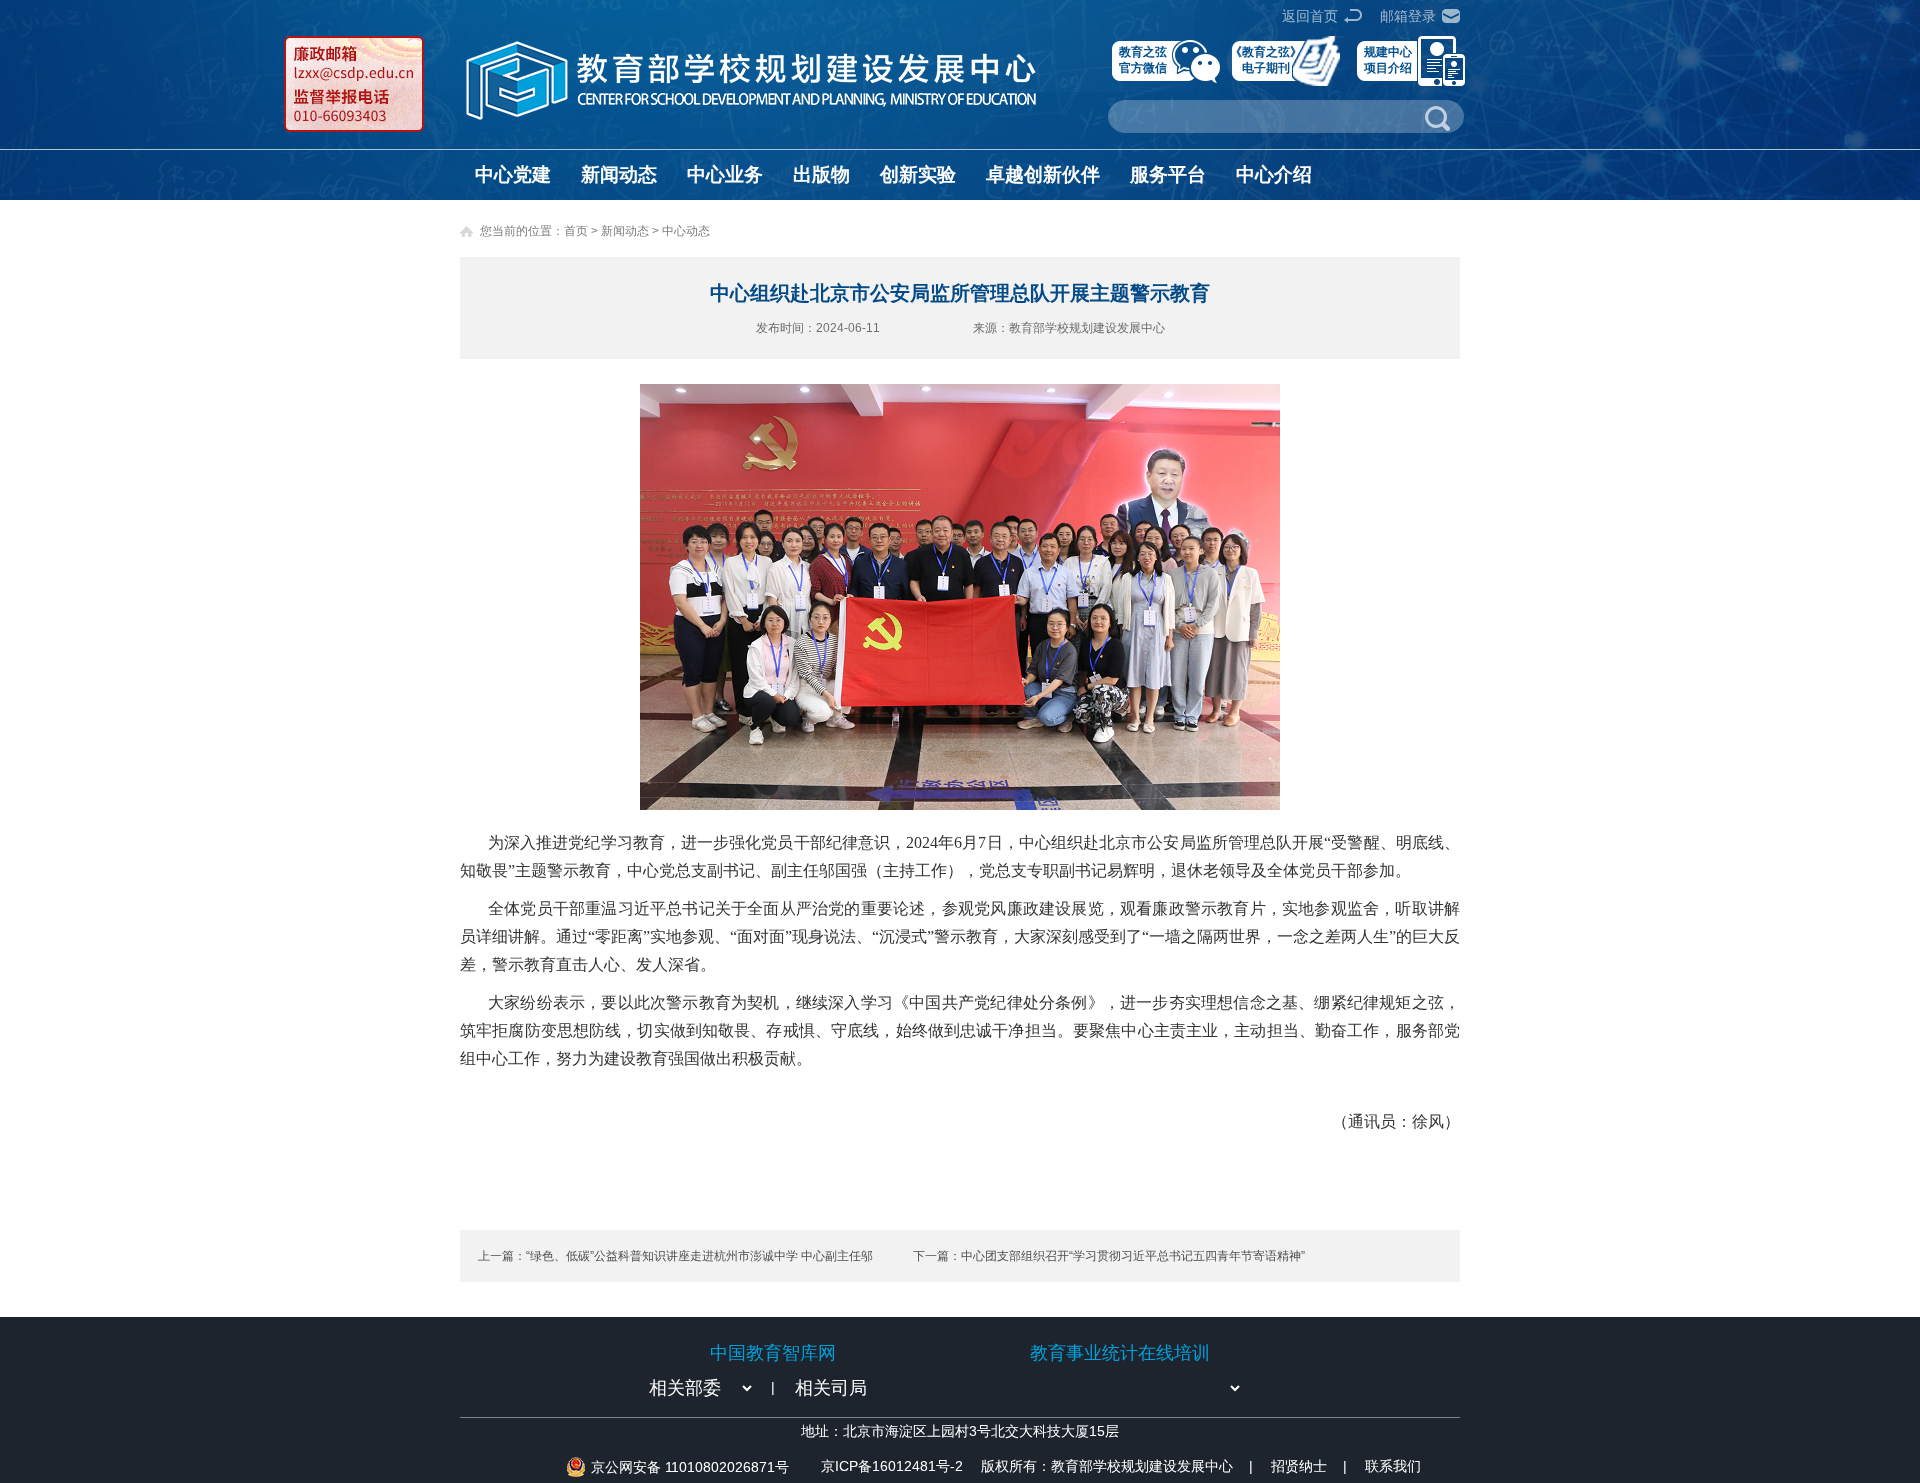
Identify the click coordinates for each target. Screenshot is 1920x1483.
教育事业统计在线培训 (1120, 1353)
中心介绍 (1274, 174)
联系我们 (1393, 1466)
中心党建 (513, 174)
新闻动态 (619, 174)
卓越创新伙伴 (1043, 174)
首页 (576, 231)
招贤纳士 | (1309, 1466)
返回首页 (1310, 16)
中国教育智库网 (773, 1353)
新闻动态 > (631, 231)
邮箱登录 (1408, 16)
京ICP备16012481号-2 (892, 1466)
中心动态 (686, 231)
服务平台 (1168, 174)
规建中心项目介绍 (1388, 59)
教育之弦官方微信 (1143, 59)
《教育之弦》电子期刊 (1266, 59)
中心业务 (725, 174)
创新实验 (918, 174)
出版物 (821, 174)
